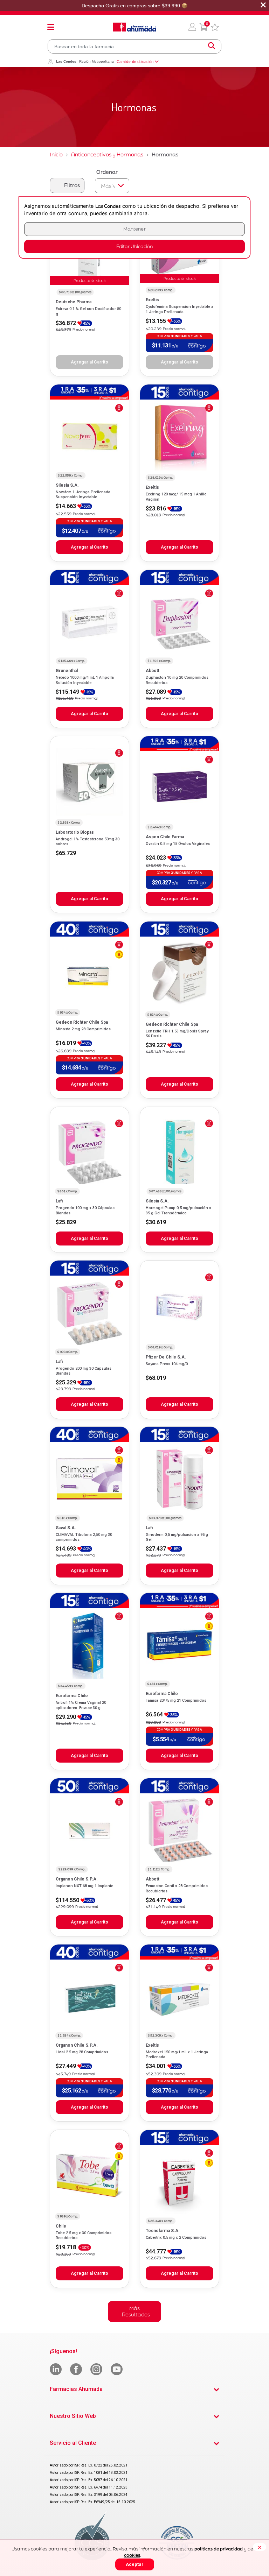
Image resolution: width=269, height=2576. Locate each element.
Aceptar (135, 2564)
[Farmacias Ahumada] (134, 27)
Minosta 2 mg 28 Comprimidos (83, 1029)
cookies (132, 2555)
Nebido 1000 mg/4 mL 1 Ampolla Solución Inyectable (85, 680)
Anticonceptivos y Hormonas (107, 154)
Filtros (72, 185)
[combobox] (134, 46)
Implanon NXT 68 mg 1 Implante (84, 1886)
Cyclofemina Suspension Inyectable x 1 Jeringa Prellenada (180, 309)
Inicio (56, 154)
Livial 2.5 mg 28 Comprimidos (82, 2052)
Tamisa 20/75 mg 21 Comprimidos (176, 1700)
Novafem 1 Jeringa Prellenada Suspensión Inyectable (83, 495)
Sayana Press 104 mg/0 (167, 1364)
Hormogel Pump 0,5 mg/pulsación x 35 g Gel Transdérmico (178, 1210)
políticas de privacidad (219, 2549)
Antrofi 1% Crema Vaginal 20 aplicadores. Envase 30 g (81, 1705)
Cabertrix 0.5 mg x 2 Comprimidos (176, 2238)
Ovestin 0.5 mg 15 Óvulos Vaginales (178, 844)
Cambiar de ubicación (135, 62)
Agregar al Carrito (89, 547)
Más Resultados (136, 2311)
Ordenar (107, 172)
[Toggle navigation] (51, 27)
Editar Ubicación (134, 246)
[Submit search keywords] (212, 46)
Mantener (134, 229)
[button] (192, 27)
